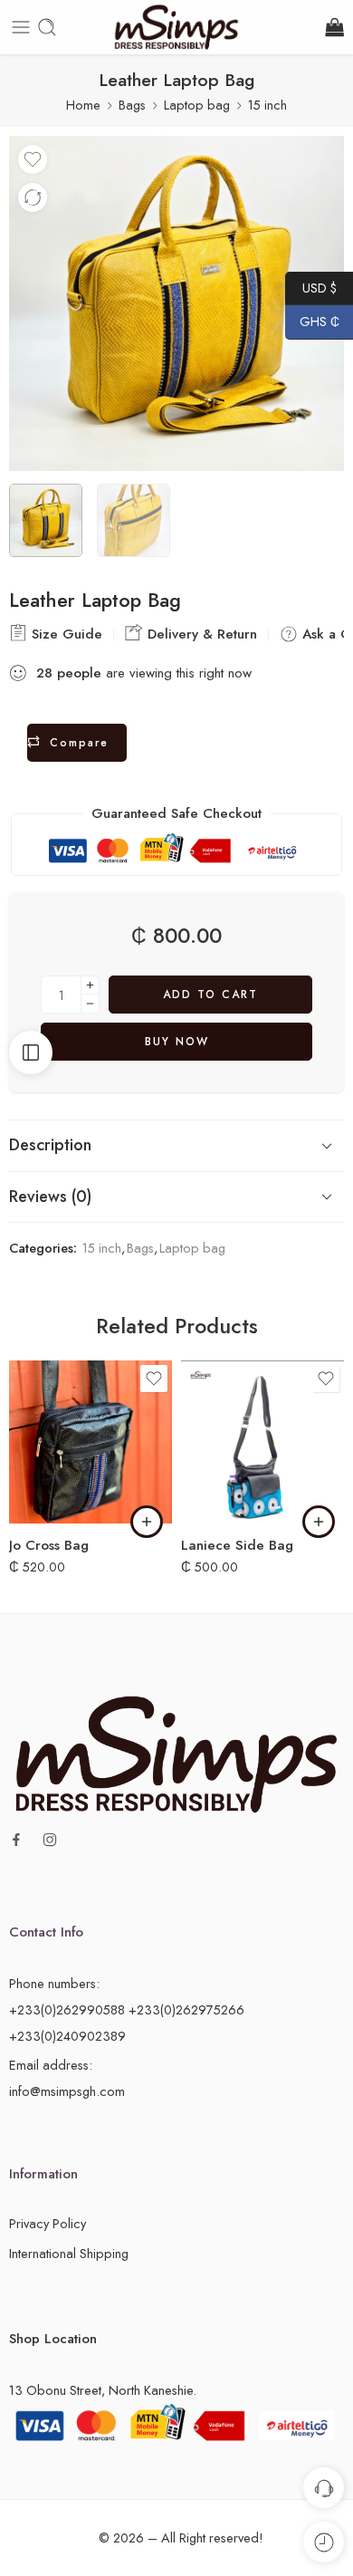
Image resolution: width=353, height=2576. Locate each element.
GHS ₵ (312, 322)
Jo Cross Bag (49, 1545)
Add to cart (210, 995)
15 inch (267, 105)
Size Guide (65, 634)
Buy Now (177, 1042)
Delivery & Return (200, 634)
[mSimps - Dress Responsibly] (176, 27)
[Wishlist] (33, 159)
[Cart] (334, 27)
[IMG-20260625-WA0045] (176, 303)
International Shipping (69, 2253)
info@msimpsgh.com (67, 2091)
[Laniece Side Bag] (262, 1442)
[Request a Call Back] (324, 2488)
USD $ (311, 287)
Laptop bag (197, 105)
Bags (132, 105)
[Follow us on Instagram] (50, 1840)
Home (83, 105)
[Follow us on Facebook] (16, 1840)
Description (50, 1145)
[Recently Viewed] (324, 2542)
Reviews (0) (50, 1197)
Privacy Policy (48, 2223)
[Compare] (33, 197)
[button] (147, 1522)
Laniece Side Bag (237, 1545)
